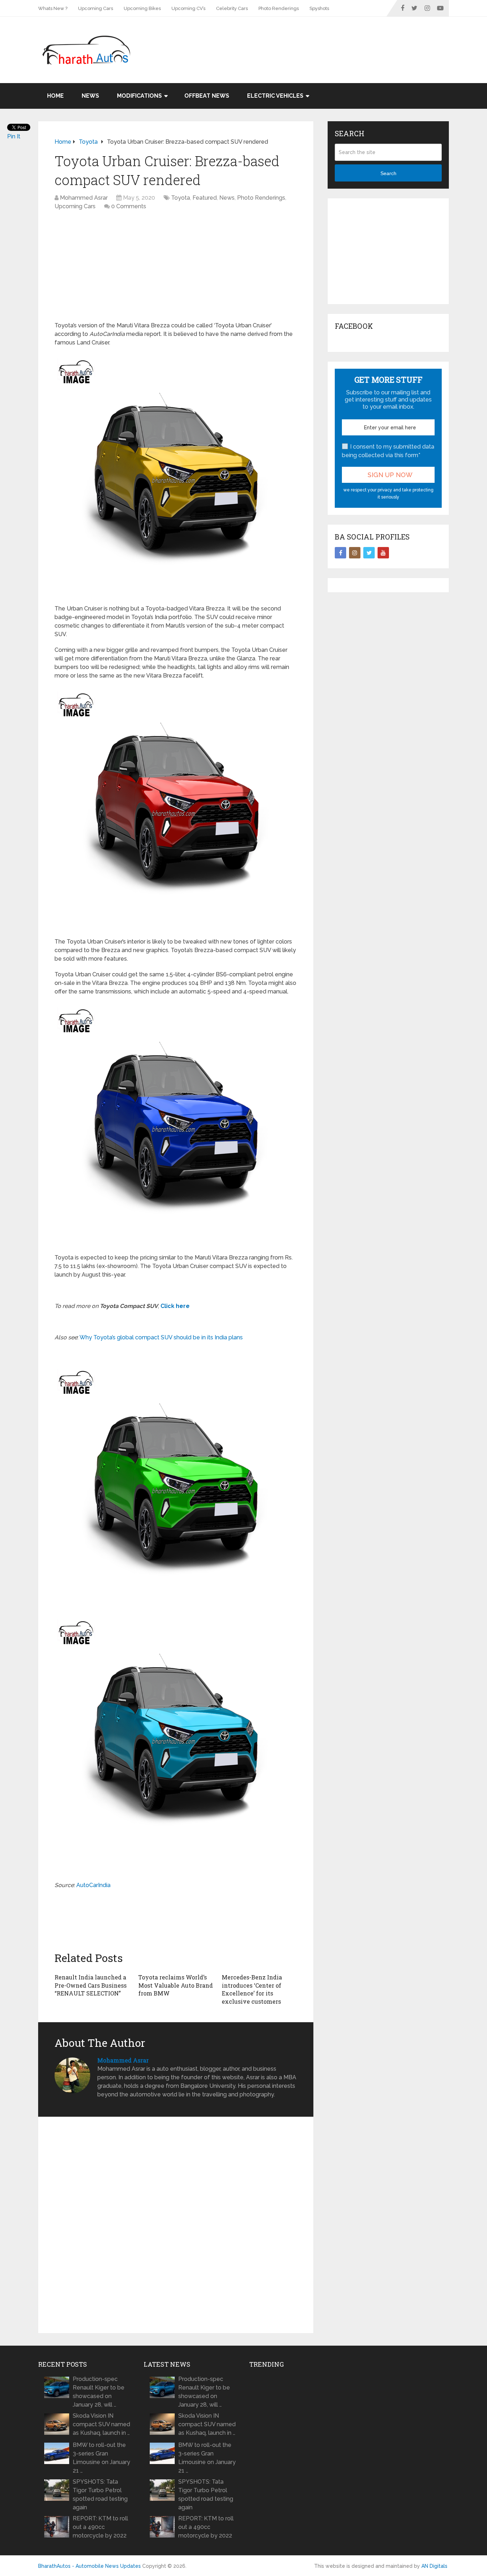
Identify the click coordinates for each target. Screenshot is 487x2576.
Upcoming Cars (96, 8)
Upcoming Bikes (142, 8)
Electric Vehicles (275, 96)
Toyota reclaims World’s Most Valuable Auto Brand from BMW (176, 1985)
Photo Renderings (279, 8)
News (90, 96)
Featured (205, 198)
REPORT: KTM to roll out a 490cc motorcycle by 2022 (100, 2527)
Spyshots (319, 8)
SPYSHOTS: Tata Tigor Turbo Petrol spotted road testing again (100, 2495)
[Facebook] (340, 553)
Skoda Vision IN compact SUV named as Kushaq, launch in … (101, 2424)
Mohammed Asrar (84, 198)
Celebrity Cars (232, 8)
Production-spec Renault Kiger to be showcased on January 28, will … (99, 2392)
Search (388, 173)
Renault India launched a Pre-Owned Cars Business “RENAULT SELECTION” (91, 1985)
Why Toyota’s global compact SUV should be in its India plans (161, 1337)
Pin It (14, 136)
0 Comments (129, 206)
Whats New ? (53, 8)
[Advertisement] (319, 40)
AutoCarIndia (93, 1885)
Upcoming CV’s (188, 8)
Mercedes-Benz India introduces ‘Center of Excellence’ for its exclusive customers (252, 1989)
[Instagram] (355, 553)
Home (55, 96)
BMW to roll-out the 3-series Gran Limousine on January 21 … (101, 2458)
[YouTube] (383, 553)
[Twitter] (369, 553)
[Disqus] (176, 2225)
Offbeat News (207, 96)
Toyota (181, 198)
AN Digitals (434, 2566)
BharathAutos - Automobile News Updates (89, 2566)
